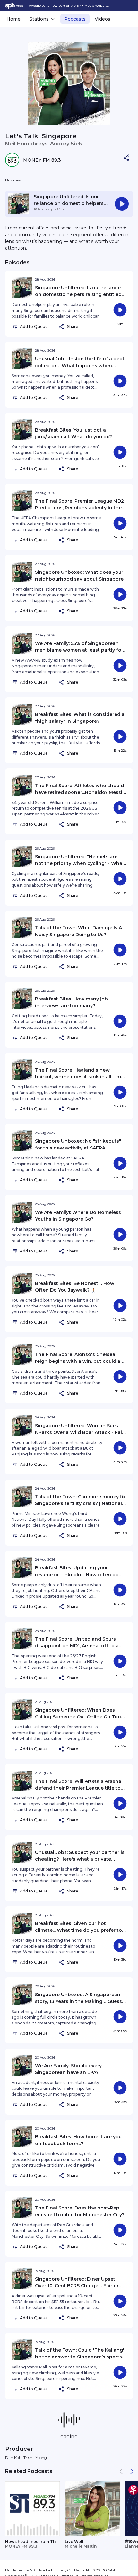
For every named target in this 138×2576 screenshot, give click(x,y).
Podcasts (75, 19)
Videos (103, 19)
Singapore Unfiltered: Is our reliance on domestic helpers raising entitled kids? (69, 203)
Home (13, 19)
